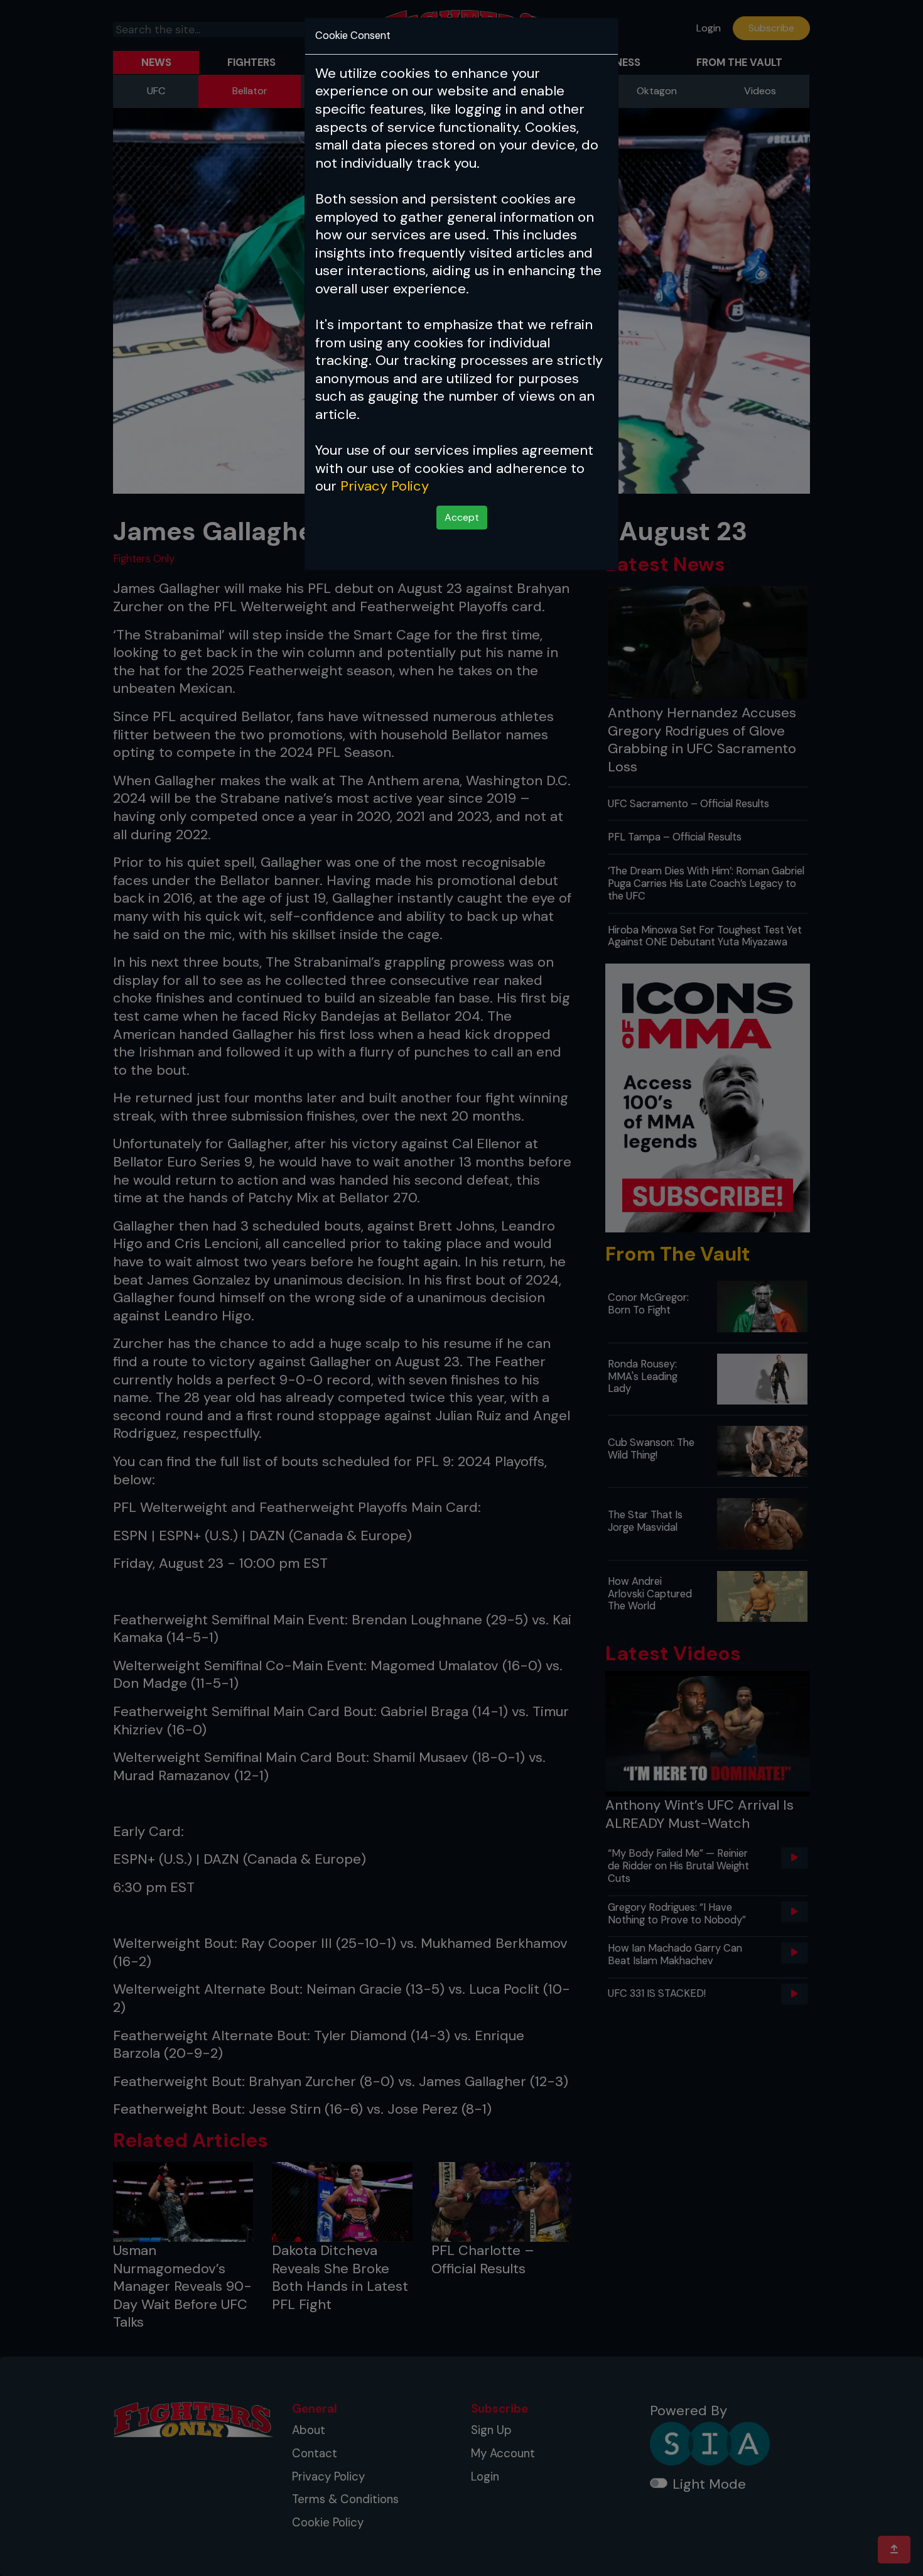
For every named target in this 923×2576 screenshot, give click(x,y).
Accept (462, 517)
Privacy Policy (385, 486)
